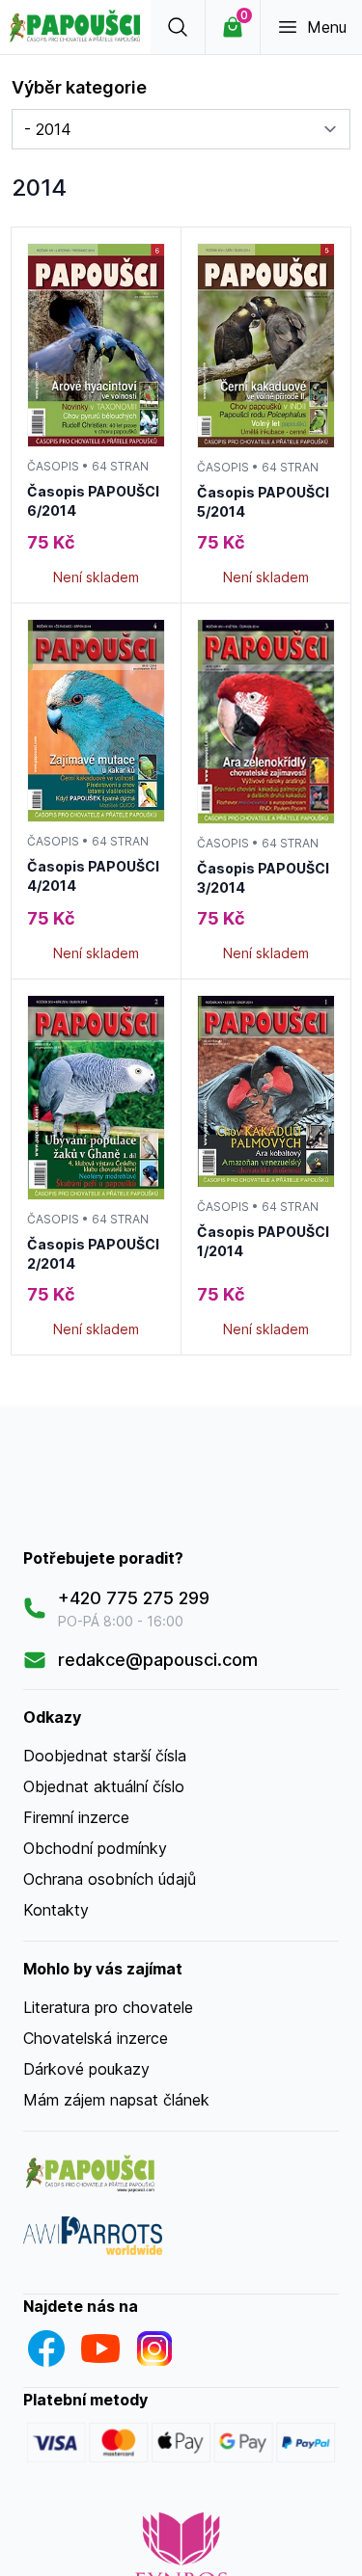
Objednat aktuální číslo (104, 1786)
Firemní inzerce (76, 1817)
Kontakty (56, 1910)
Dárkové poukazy (86, 2069)
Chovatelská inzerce (96, 2038)
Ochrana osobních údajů (110, 1879)
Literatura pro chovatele (108, 2007)
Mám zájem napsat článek (116, 2100)
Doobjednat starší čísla (105, 1756)
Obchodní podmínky (95, 1848)
